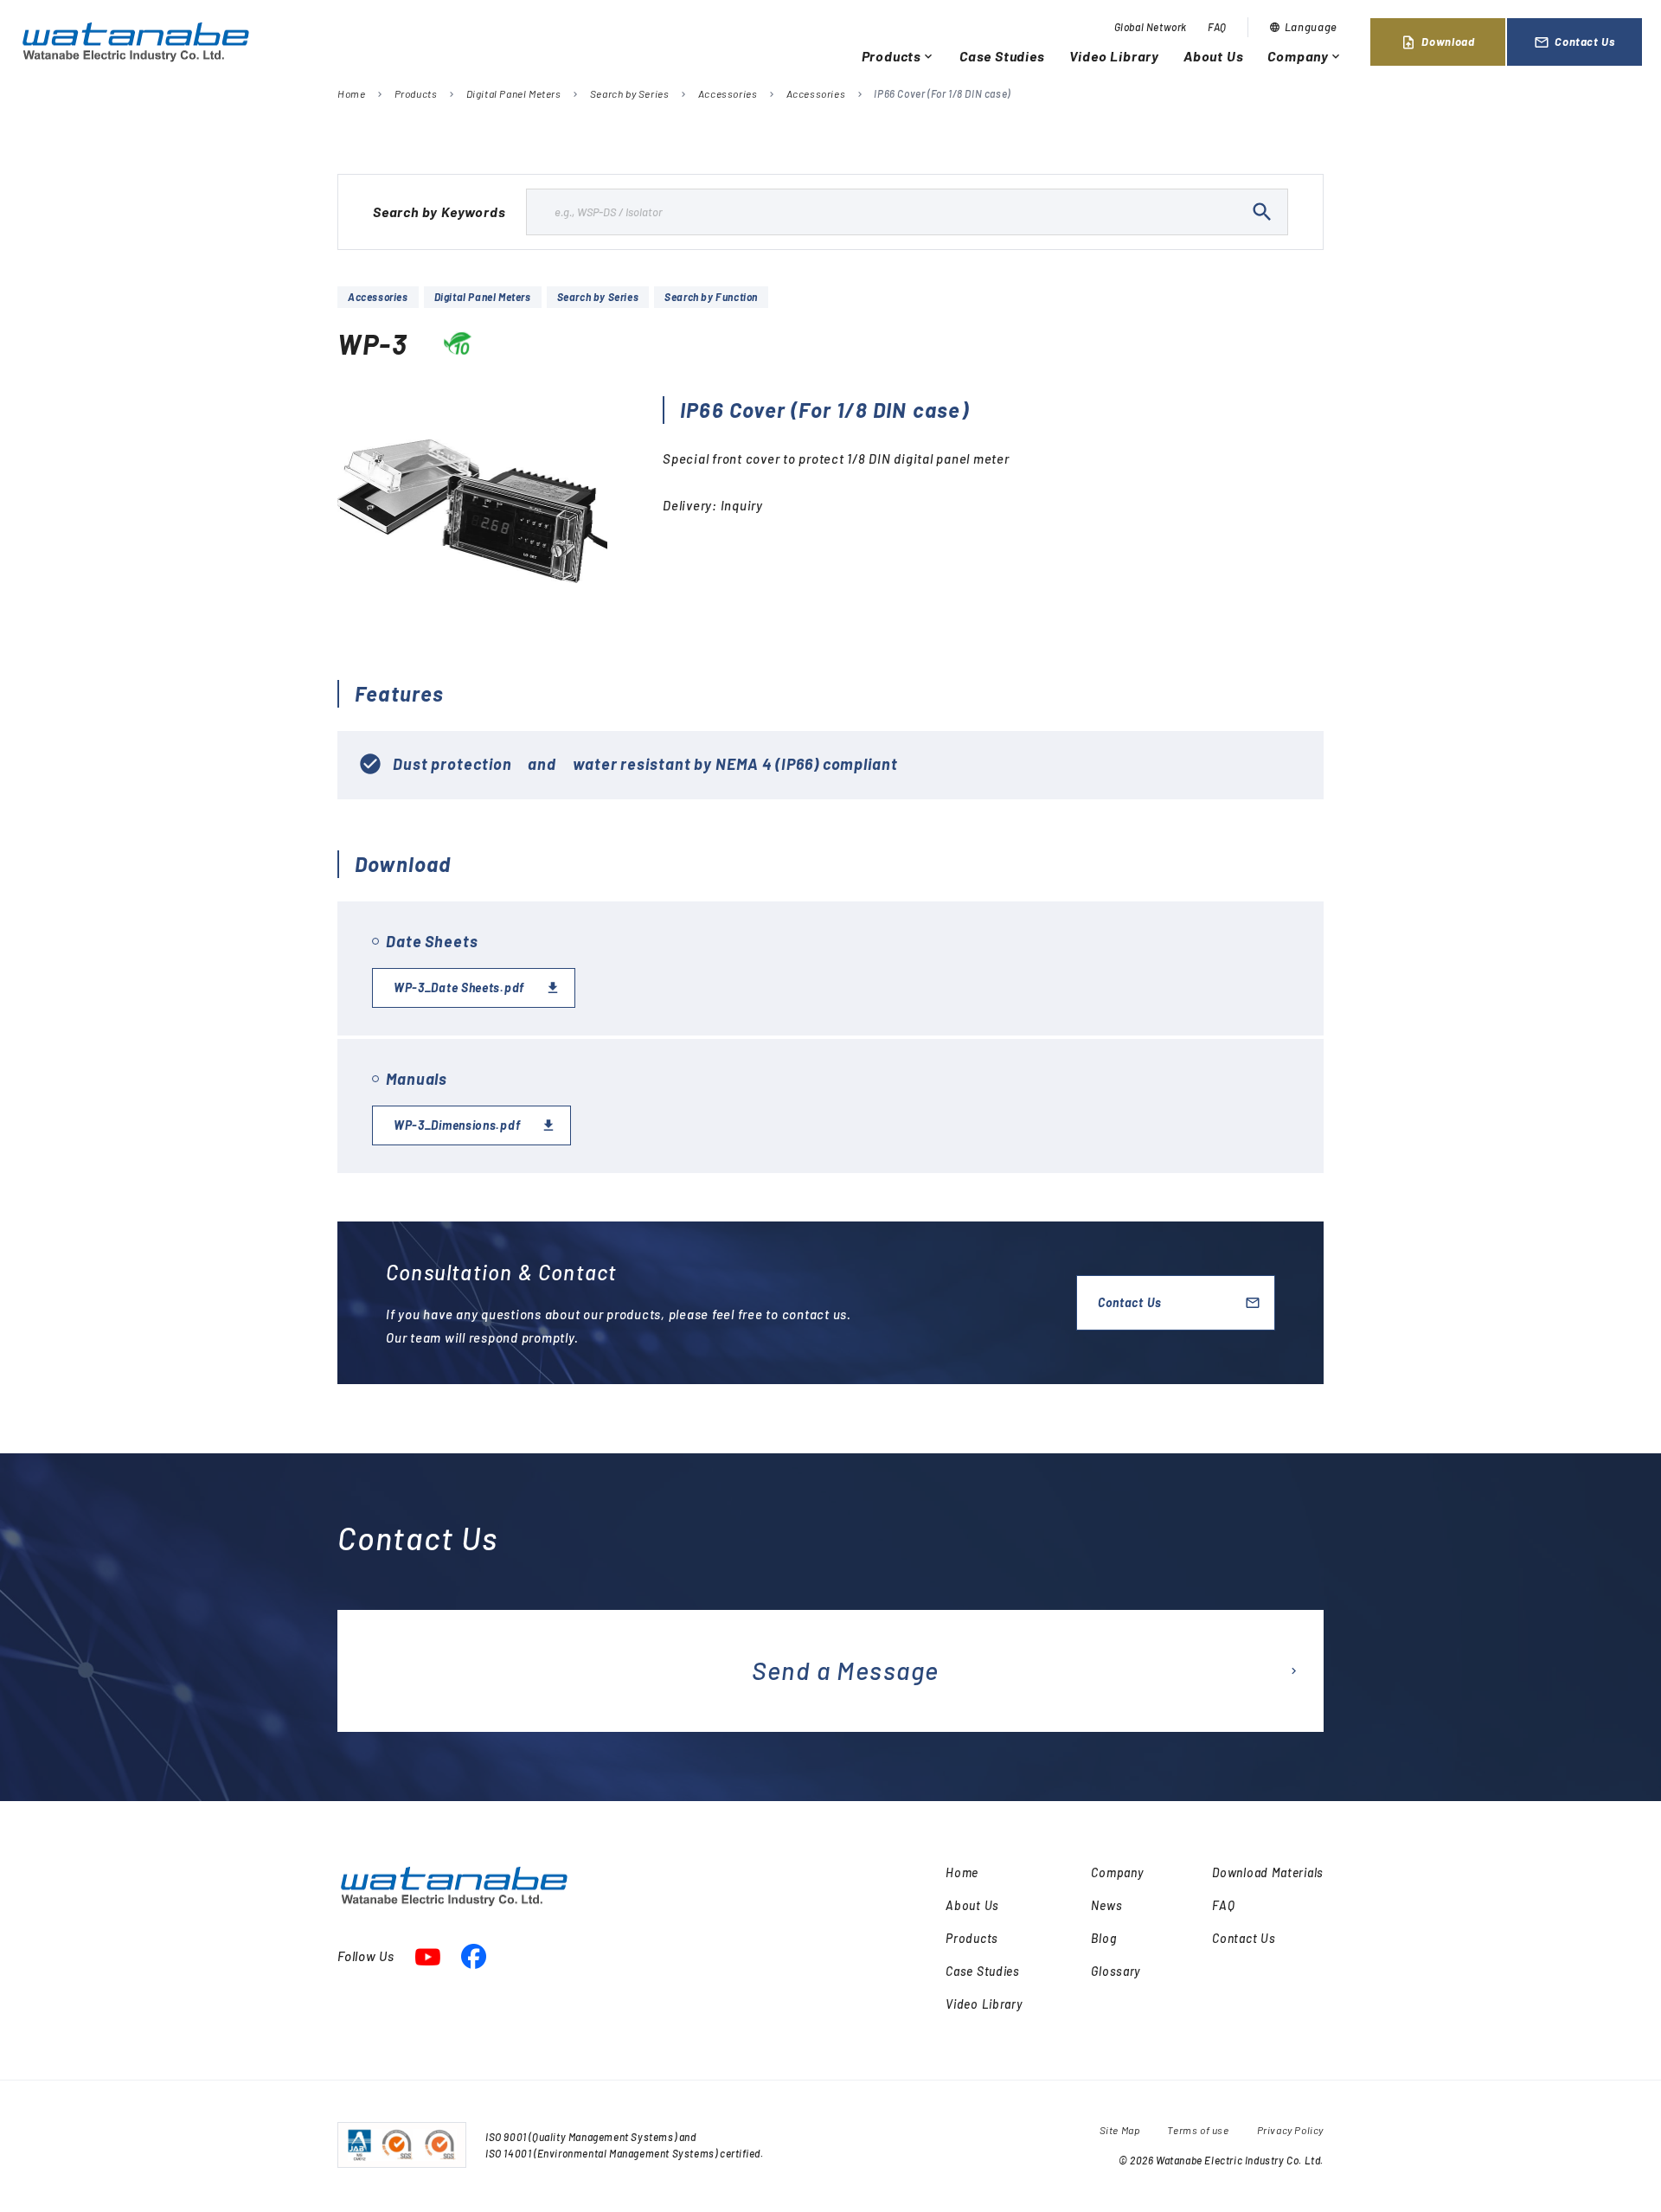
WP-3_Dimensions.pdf (457, 1125)
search (1262, 212)
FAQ (1217, 27)
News (1106, 1905)
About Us (1213, 56)
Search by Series (630, 93)
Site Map (1120, 2130)
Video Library (1114, 56)
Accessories (728, 93)
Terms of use (1198, 2130)
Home (351, 93)
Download (1437, 42)
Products (898, 56)
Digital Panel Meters (514, 93)
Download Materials (1268, 1872)
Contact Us (1574, 42)
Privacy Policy (1290, 2130)
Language (1303, 27)
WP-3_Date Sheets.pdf (459, 987)
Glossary (1116, 1971)
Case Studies (1002, 56)
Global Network (1151, 27)
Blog (1103, 1938)
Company (1305, 56)
